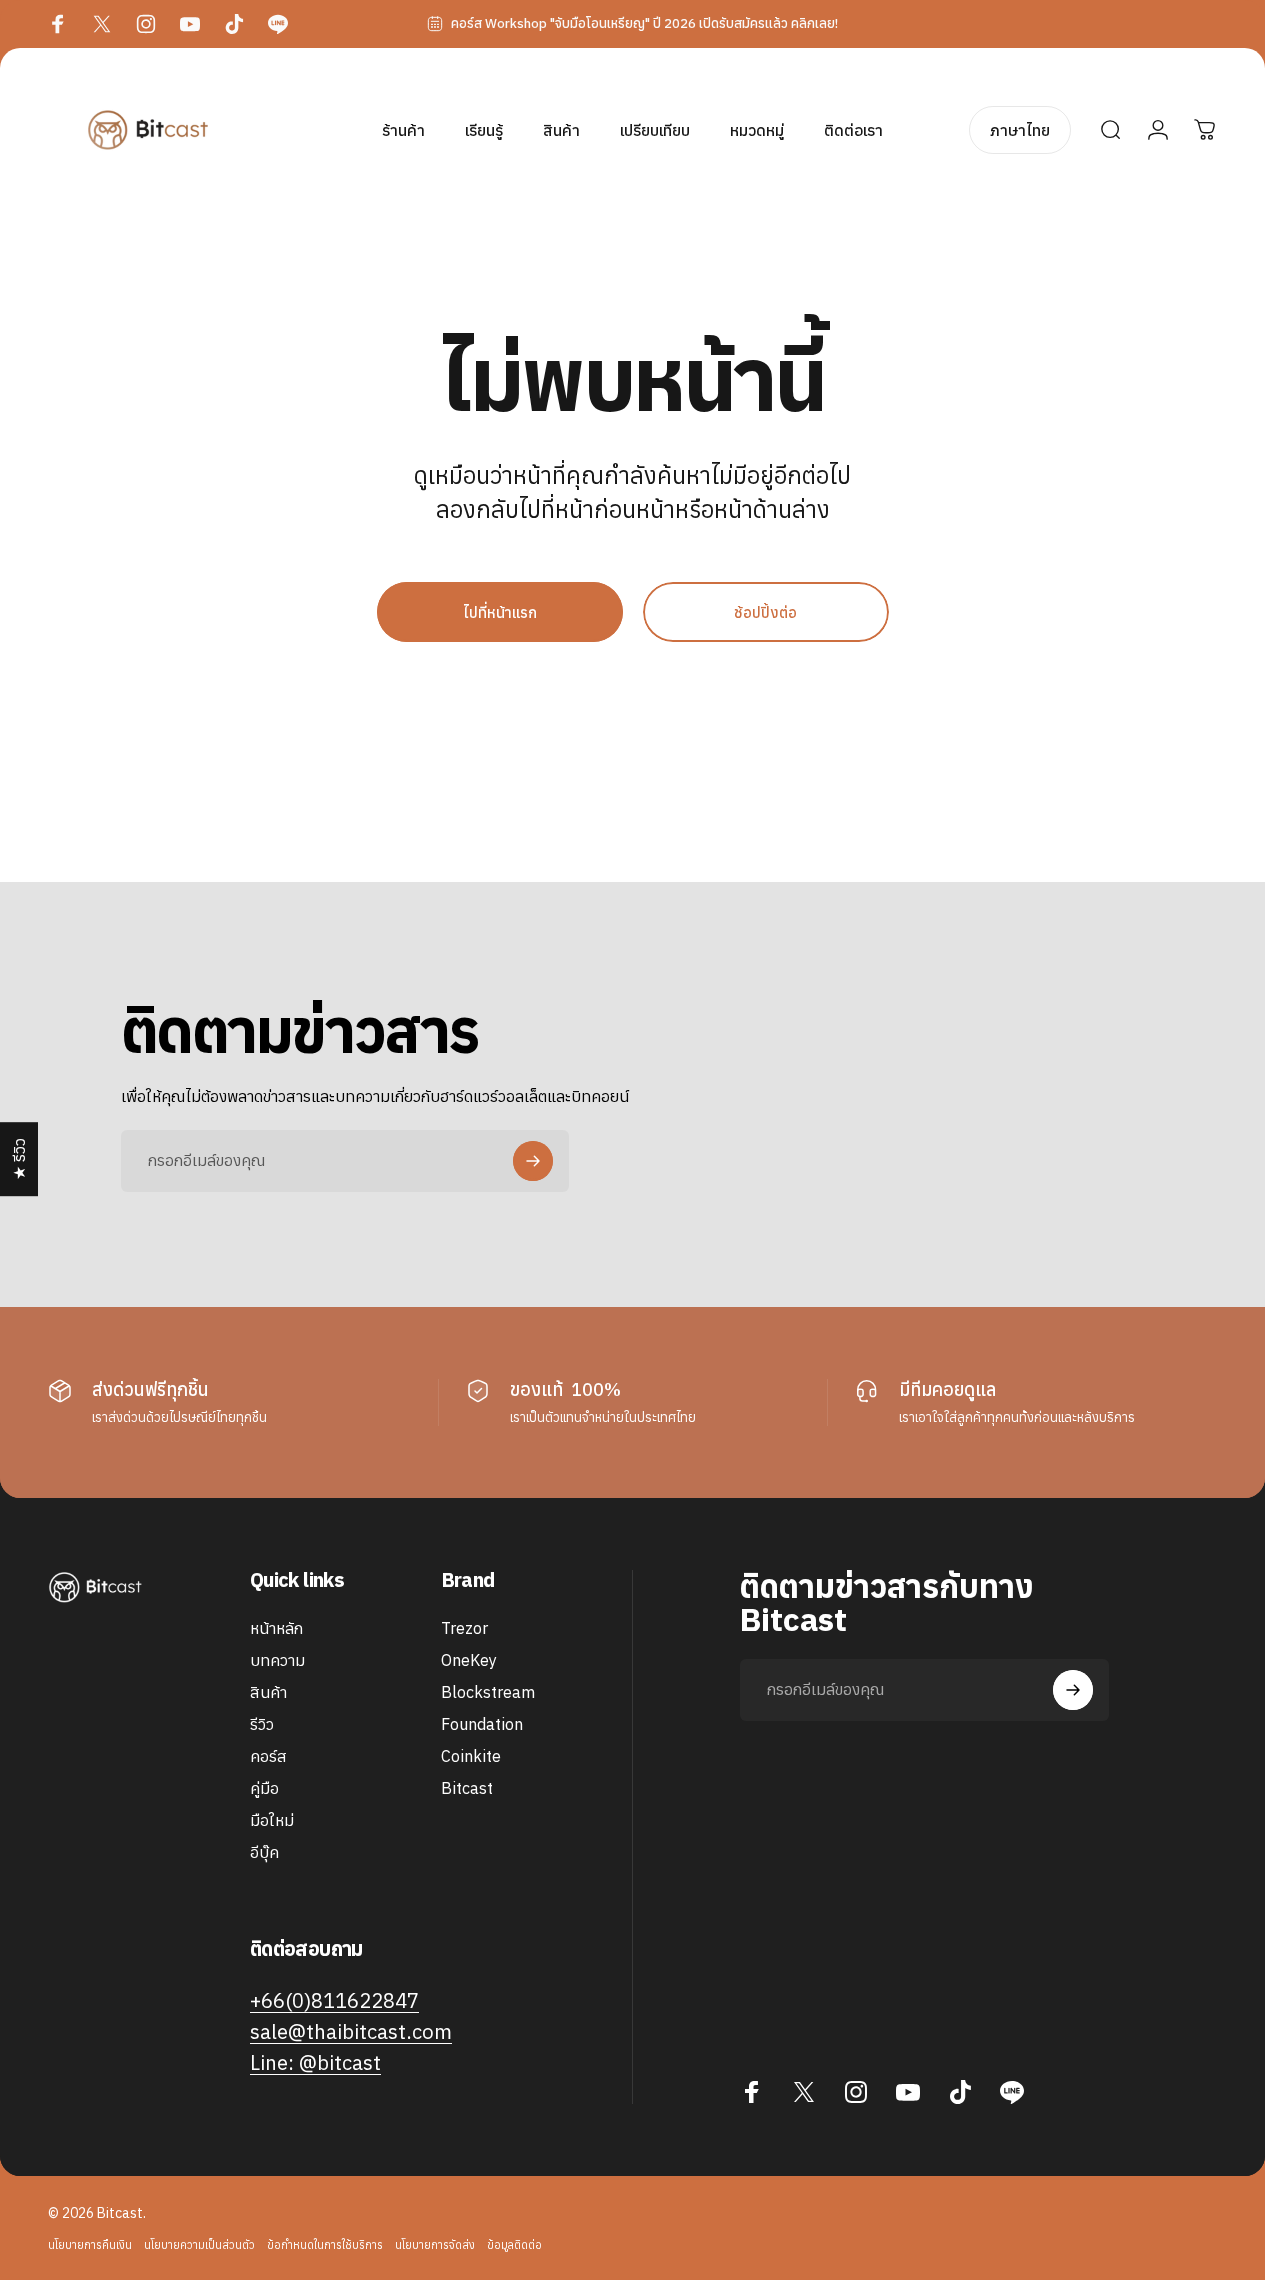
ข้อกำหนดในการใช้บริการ (325, 2245)
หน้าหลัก (276, 1628)
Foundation (482, 1724)
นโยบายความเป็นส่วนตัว (199, 2245)
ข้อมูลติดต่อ (514, 2245)
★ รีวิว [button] (19, 1159)
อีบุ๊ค (264, 1853)
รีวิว (262, 1724)
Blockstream (488, 1692)
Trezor (464, 1628)
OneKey (469, 1660)
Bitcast (467, 1789)
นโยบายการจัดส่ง (435, 2245)
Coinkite (471, 1756)
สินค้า (268, 1692)
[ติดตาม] (533, 1161)
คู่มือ (264, 1789)
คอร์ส (268, 1756)
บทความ (277, 1660)
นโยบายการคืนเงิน (90, 2245)
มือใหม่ (272, 1821)
